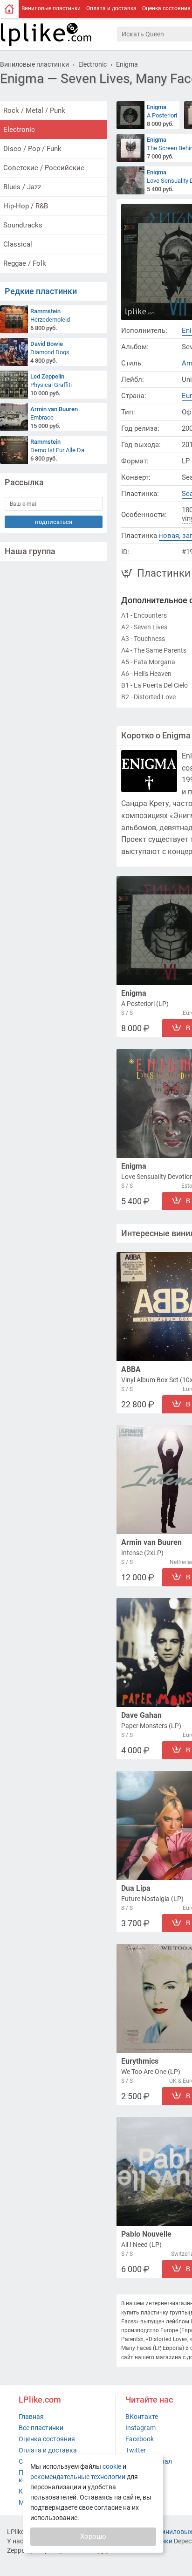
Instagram (141, 2428)
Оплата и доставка (111, 8)
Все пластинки (41, 2428)
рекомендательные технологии (78, 2477)
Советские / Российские (44, 168)
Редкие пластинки (41, 291)
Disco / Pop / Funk (32, 149)
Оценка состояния (47, 2439)
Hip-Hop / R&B (26, 206)
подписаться (54, 522)
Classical (18, 244)
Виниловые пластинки (51, 8)
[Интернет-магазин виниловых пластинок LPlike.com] (58, 34)
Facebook (140, 2439)
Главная (31, 2417)
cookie (112, 2466)
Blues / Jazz (22, 187)
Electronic (19, 130)
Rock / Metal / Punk (34, 110)
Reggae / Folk (25, 263)
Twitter (136, 2450)
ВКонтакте (142, 2417)
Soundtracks (23, 225)
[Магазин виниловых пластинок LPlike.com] (9, 9)
